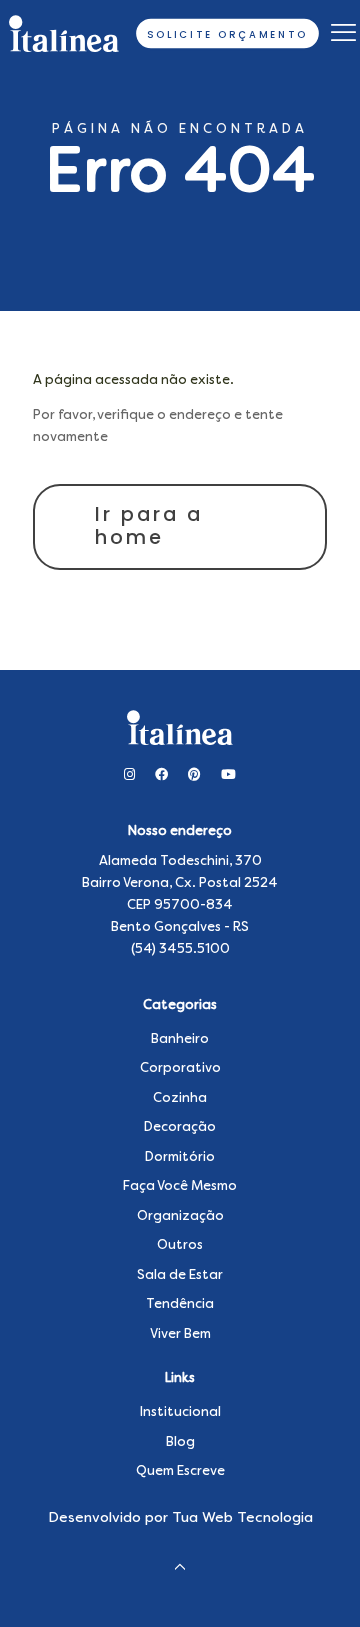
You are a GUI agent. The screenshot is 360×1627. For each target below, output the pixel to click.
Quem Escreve (180, 1471)
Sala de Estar (180, 1275)
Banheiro (180, 1039)
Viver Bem (180, 1334)
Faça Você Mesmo (180, 1186)
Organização (180, 1216)
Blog (180, 1442)
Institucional (180, 1412)
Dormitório (180, 1157)
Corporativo (180, 1068)
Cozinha (180, 1098)
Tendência (180, 1304)
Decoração (180, 1127)
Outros (180, 1245)
